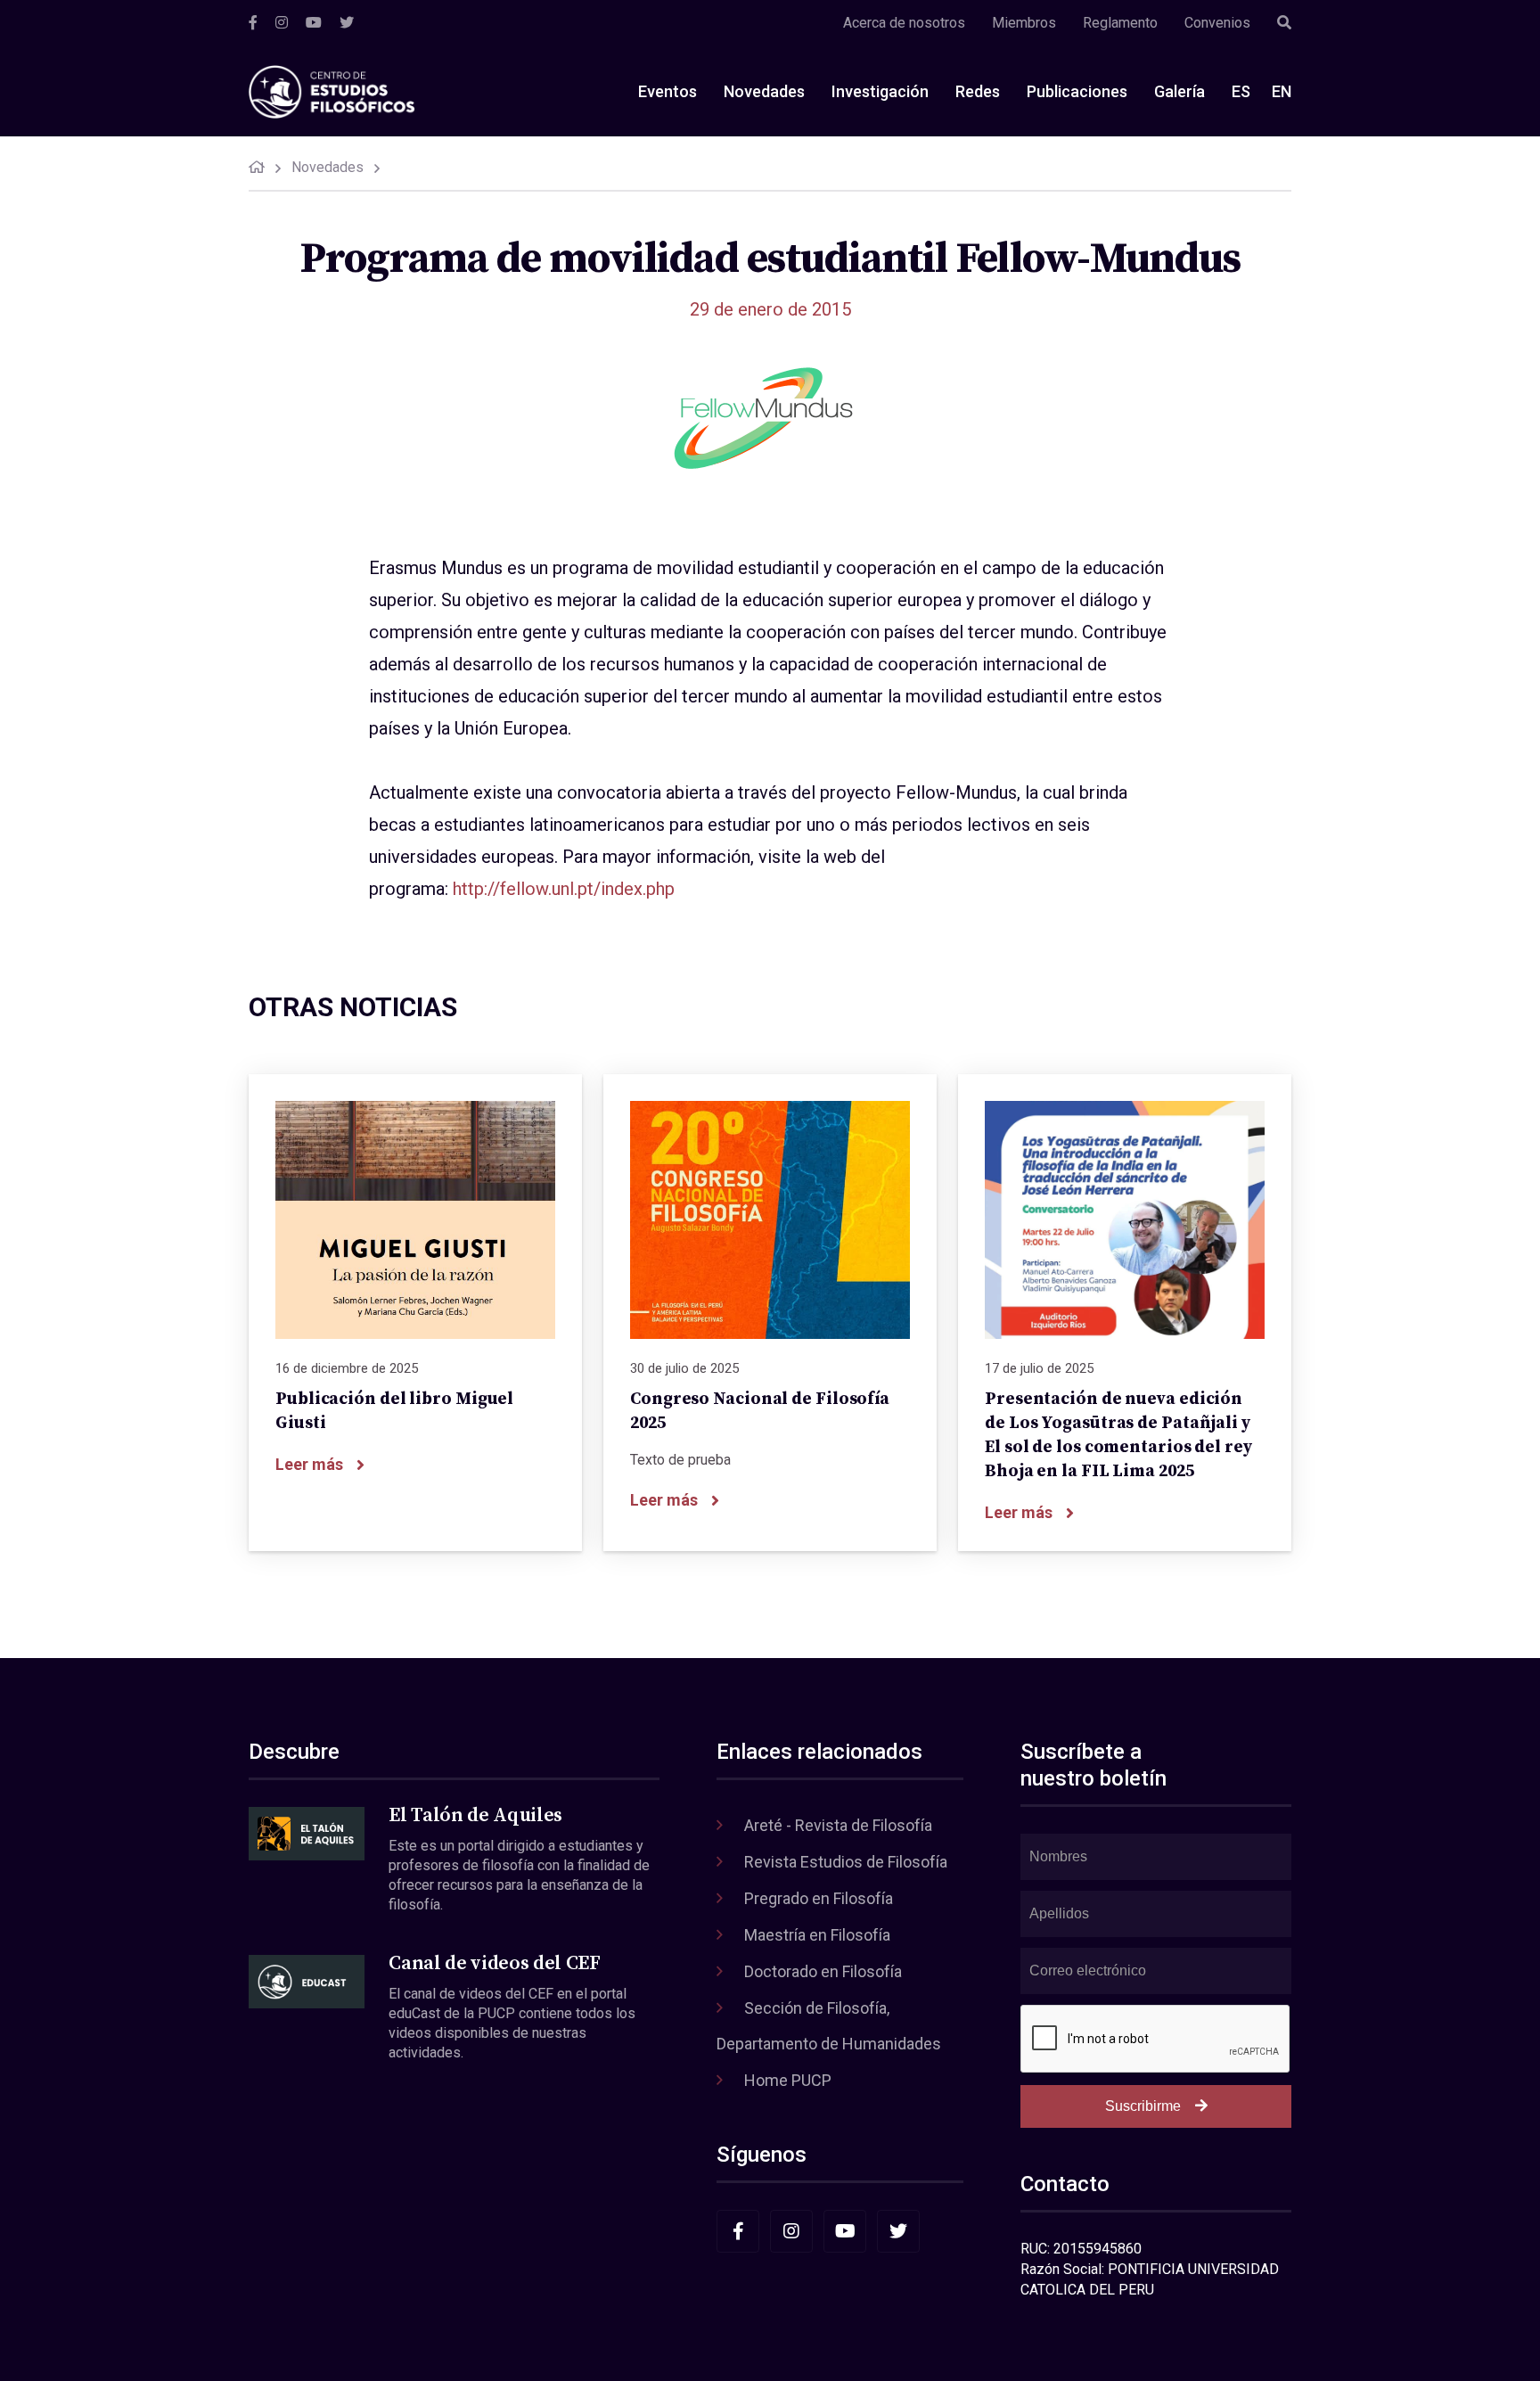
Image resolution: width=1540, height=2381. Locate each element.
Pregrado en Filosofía (819, 1898)
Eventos (668, 91)
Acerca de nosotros (904, 23)
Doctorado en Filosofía (823, 1971)
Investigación (880, 91)
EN (1282, 91)
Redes (978, 91)
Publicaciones (1077, 91)
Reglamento (1120, 23)
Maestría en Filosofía (817, 1935)
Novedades (764, 91)
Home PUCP (788, 2080)
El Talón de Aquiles (475, 1815)
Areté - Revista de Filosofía (838, 1825)
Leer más (309, 1464)
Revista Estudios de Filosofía (846, 1862)
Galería (1180, 91)
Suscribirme (1143, 2106)
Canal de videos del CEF (494, 1963)
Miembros (1024, 23)
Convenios (1217, 23)
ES (1241, 91)
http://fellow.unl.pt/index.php (564, 889)
